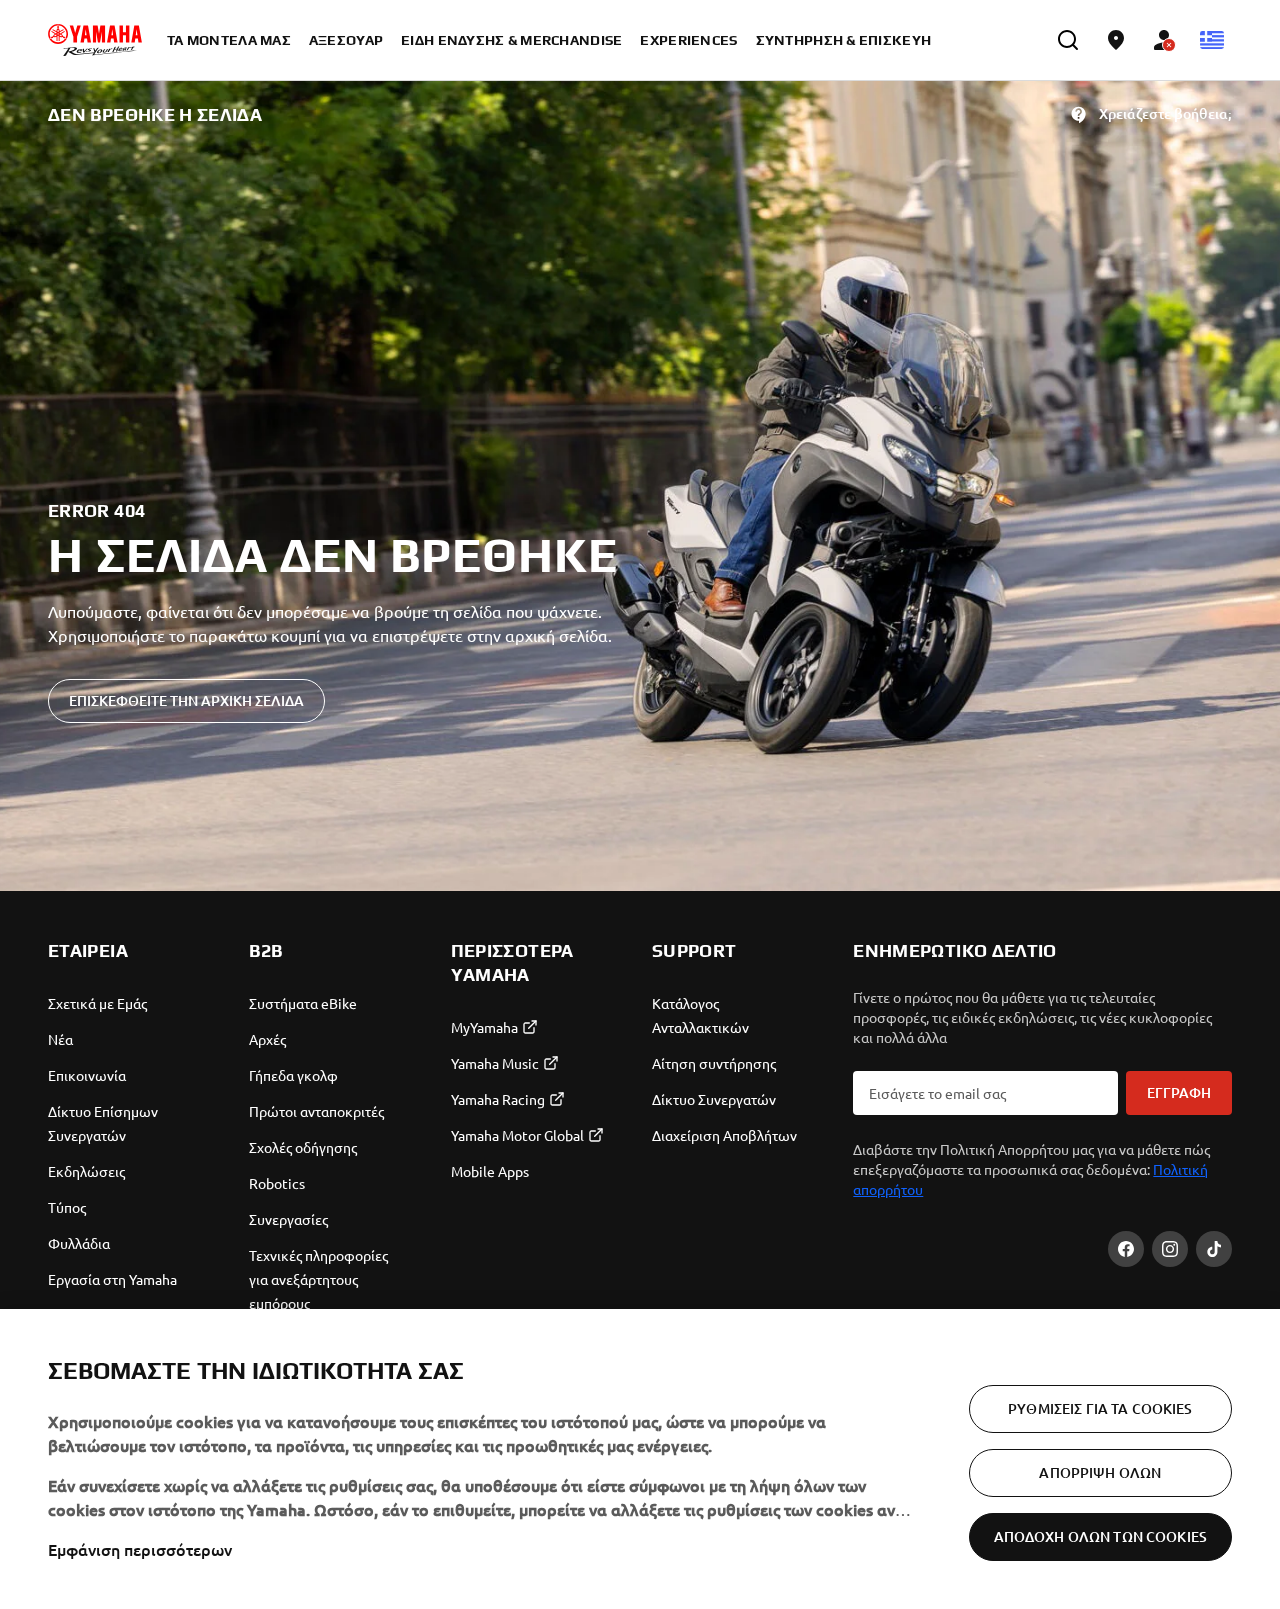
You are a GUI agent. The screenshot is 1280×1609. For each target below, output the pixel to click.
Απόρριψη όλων (1100, 1472)
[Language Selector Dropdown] (1212, 40)
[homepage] (95, 40)
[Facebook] (1126, 1249)
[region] (640, 1459)
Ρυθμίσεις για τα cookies (1100, 1408)
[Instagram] (1170, 1249)
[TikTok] (1214, 1249)
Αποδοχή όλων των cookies (1100, 1536)
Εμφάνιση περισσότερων (140, 1549)
